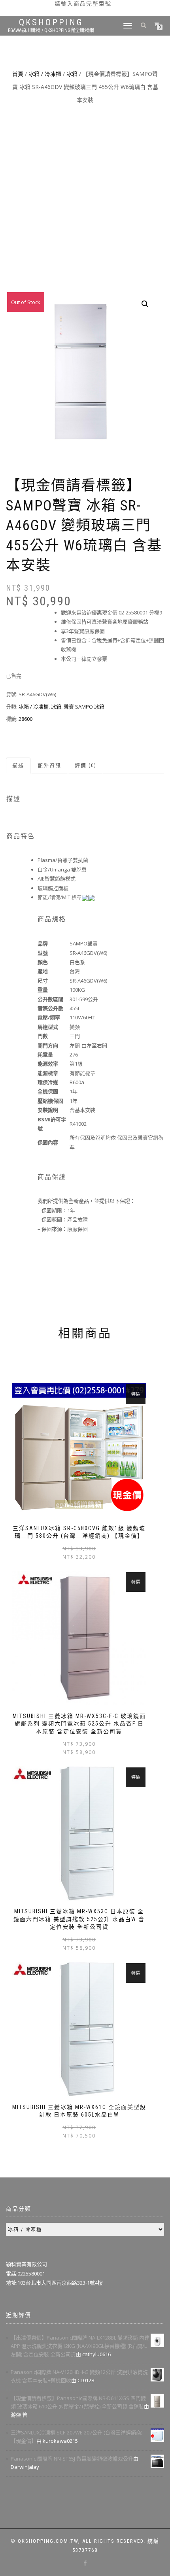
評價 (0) (86, 765)
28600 (25, 719)
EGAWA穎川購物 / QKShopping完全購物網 (51, 30)
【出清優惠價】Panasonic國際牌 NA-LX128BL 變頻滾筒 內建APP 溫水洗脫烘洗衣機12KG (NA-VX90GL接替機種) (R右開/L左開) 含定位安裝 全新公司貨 (80, 2346)
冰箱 (72, 74)
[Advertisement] (85, 199)
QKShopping (51, 23)
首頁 (18, 74)
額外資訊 (49, 765)
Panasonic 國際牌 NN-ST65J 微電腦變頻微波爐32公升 (72, 2459)
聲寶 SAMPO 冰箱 (84, 707)
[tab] (19, 766)
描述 (18, 765)
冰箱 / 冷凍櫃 (45, 74)
